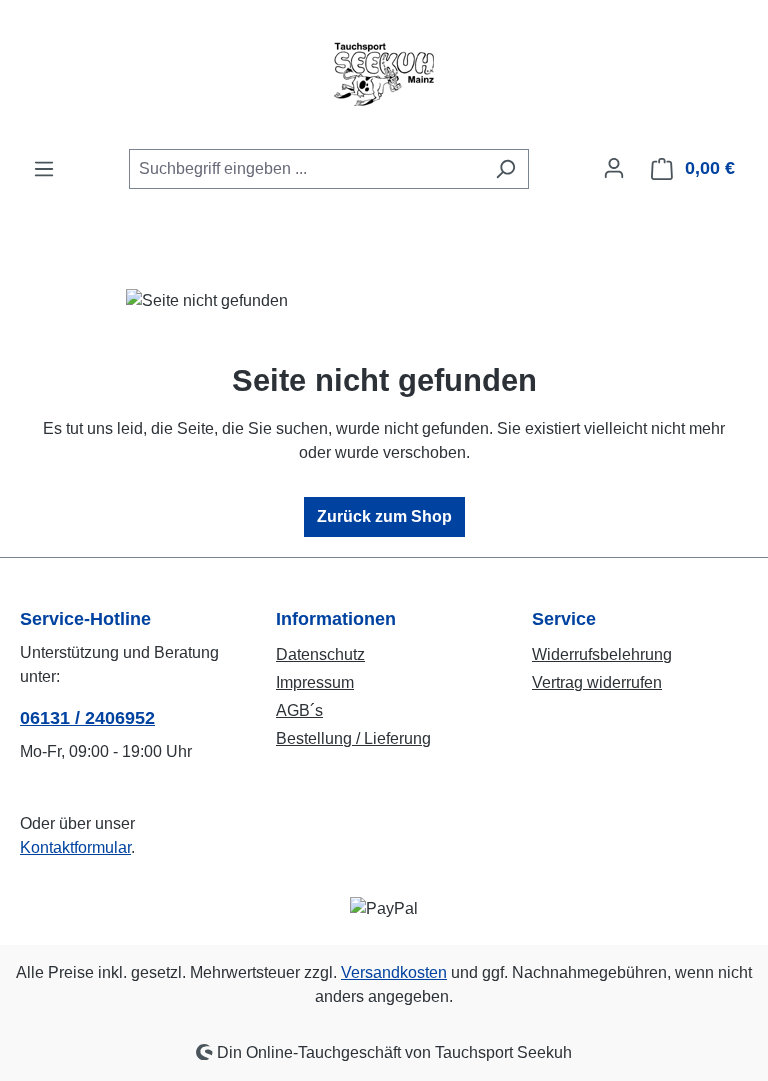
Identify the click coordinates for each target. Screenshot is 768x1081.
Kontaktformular (75, 847)
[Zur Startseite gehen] (384, 74)
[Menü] (44, 169)
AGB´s (299, 710)
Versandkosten (394, 972)
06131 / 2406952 (87, 718)
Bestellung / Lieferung (353, 738)
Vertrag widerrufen (597, 682)
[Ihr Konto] (614, 168)
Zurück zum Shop (384, 516)
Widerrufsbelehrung (602, 654)
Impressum (315, 682)
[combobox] (306, 169)
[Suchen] (505, 169)
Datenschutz (320, 654)
